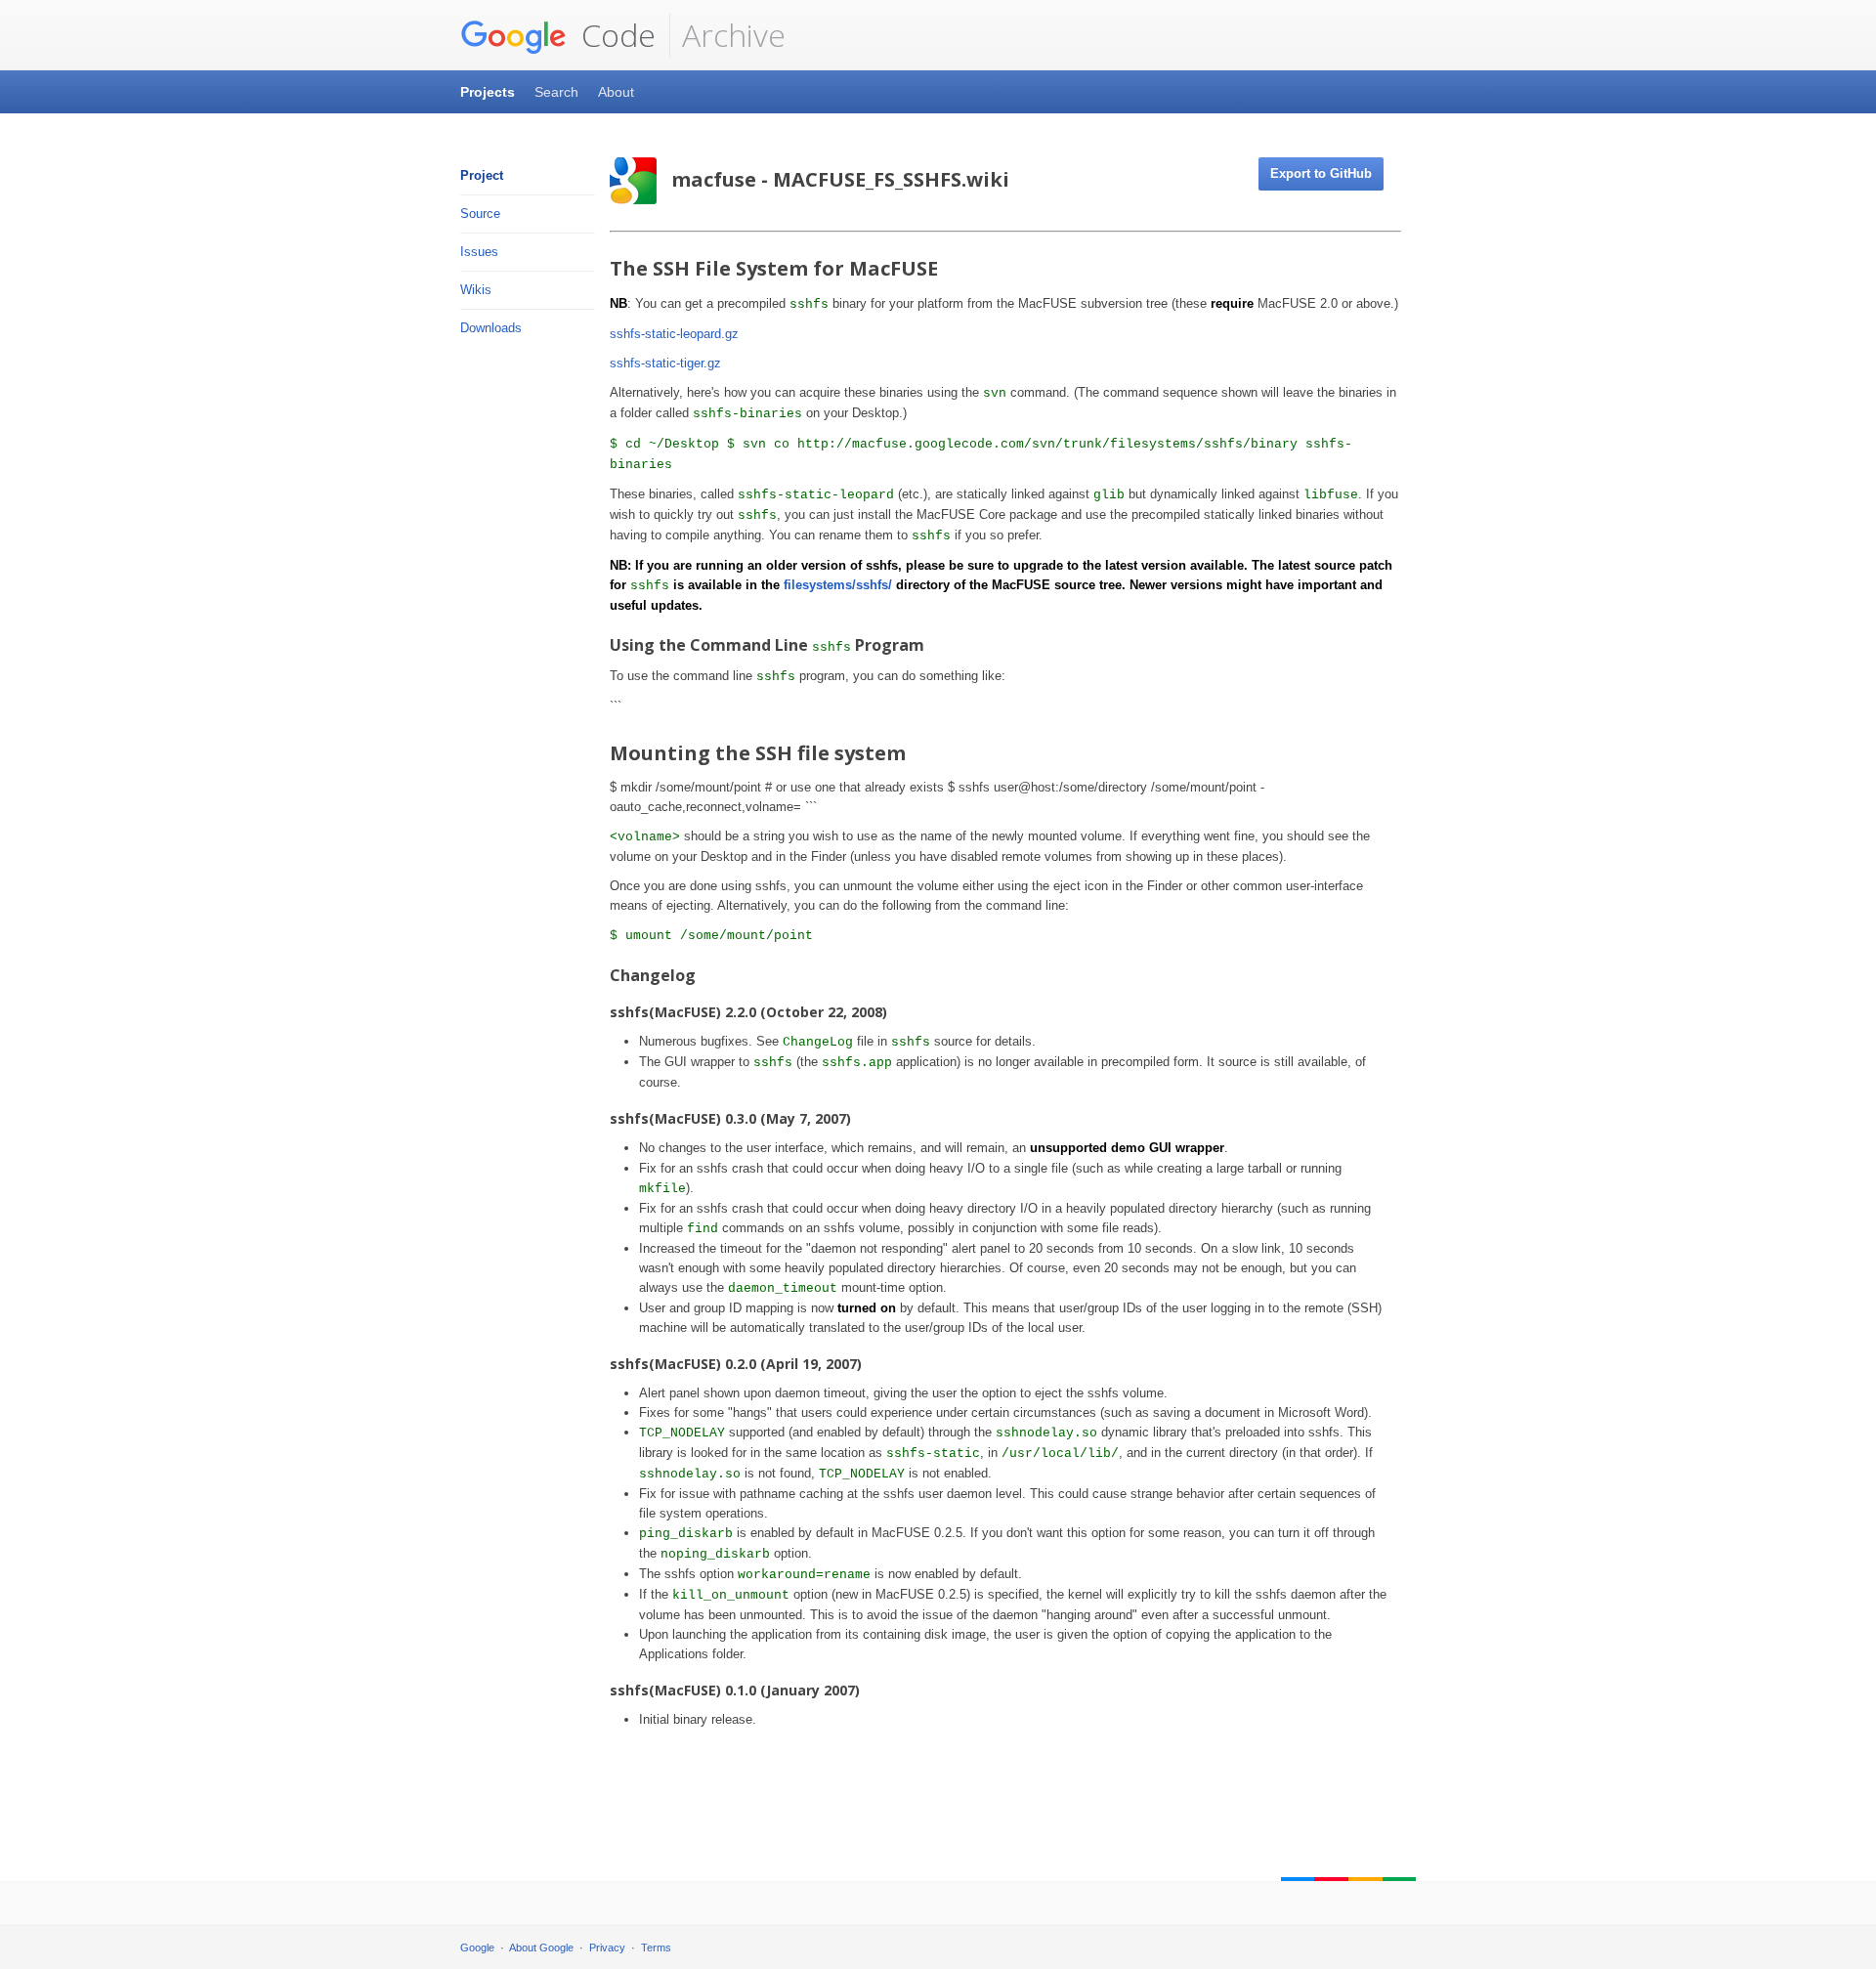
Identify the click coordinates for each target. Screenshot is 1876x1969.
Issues (479, 252)
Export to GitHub (1321, 173)
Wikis (476, 290)
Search (556, 92)
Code (615, 35)
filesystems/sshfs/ (838, 585)
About (616, 92)
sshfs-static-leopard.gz (674, 334)
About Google (541, 1948)
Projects (488, 92)
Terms (656, 1948)
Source (480, 214)
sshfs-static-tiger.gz (665, 363)
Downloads (491, 328)
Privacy (607, 1948)
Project (482, 175)
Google (477, 1948)
